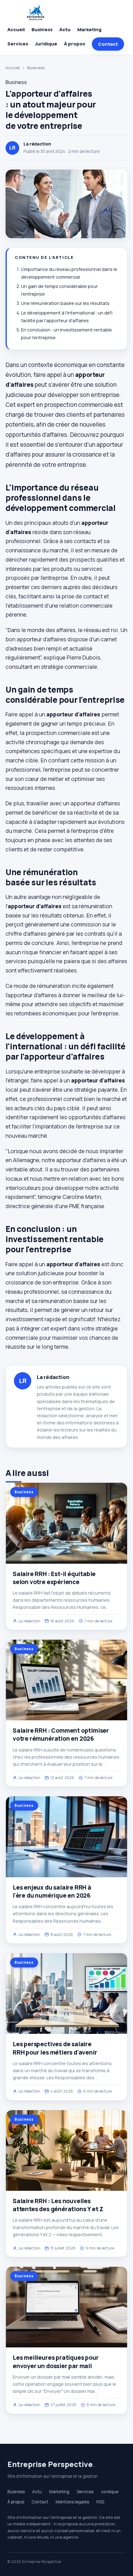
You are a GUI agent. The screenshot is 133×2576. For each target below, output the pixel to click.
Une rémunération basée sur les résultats (65, 303)
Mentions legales (72, 2502)
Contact (108, 44)
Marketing (89, 30)
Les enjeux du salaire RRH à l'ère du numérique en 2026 (52, 1891)
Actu (65, 30)
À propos (75, 44)
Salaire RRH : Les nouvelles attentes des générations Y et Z (58, 2205)
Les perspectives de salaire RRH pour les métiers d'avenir (55, 2048)
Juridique (46, 44)
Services (18, 44)
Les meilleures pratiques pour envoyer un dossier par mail (56, 2362)
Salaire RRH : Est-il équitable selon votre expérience (54, 1578)
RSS (100, 2502)
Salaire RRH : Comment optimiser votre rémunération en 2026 (61, 1735)
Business (42, 30)
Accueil (16, 30)
